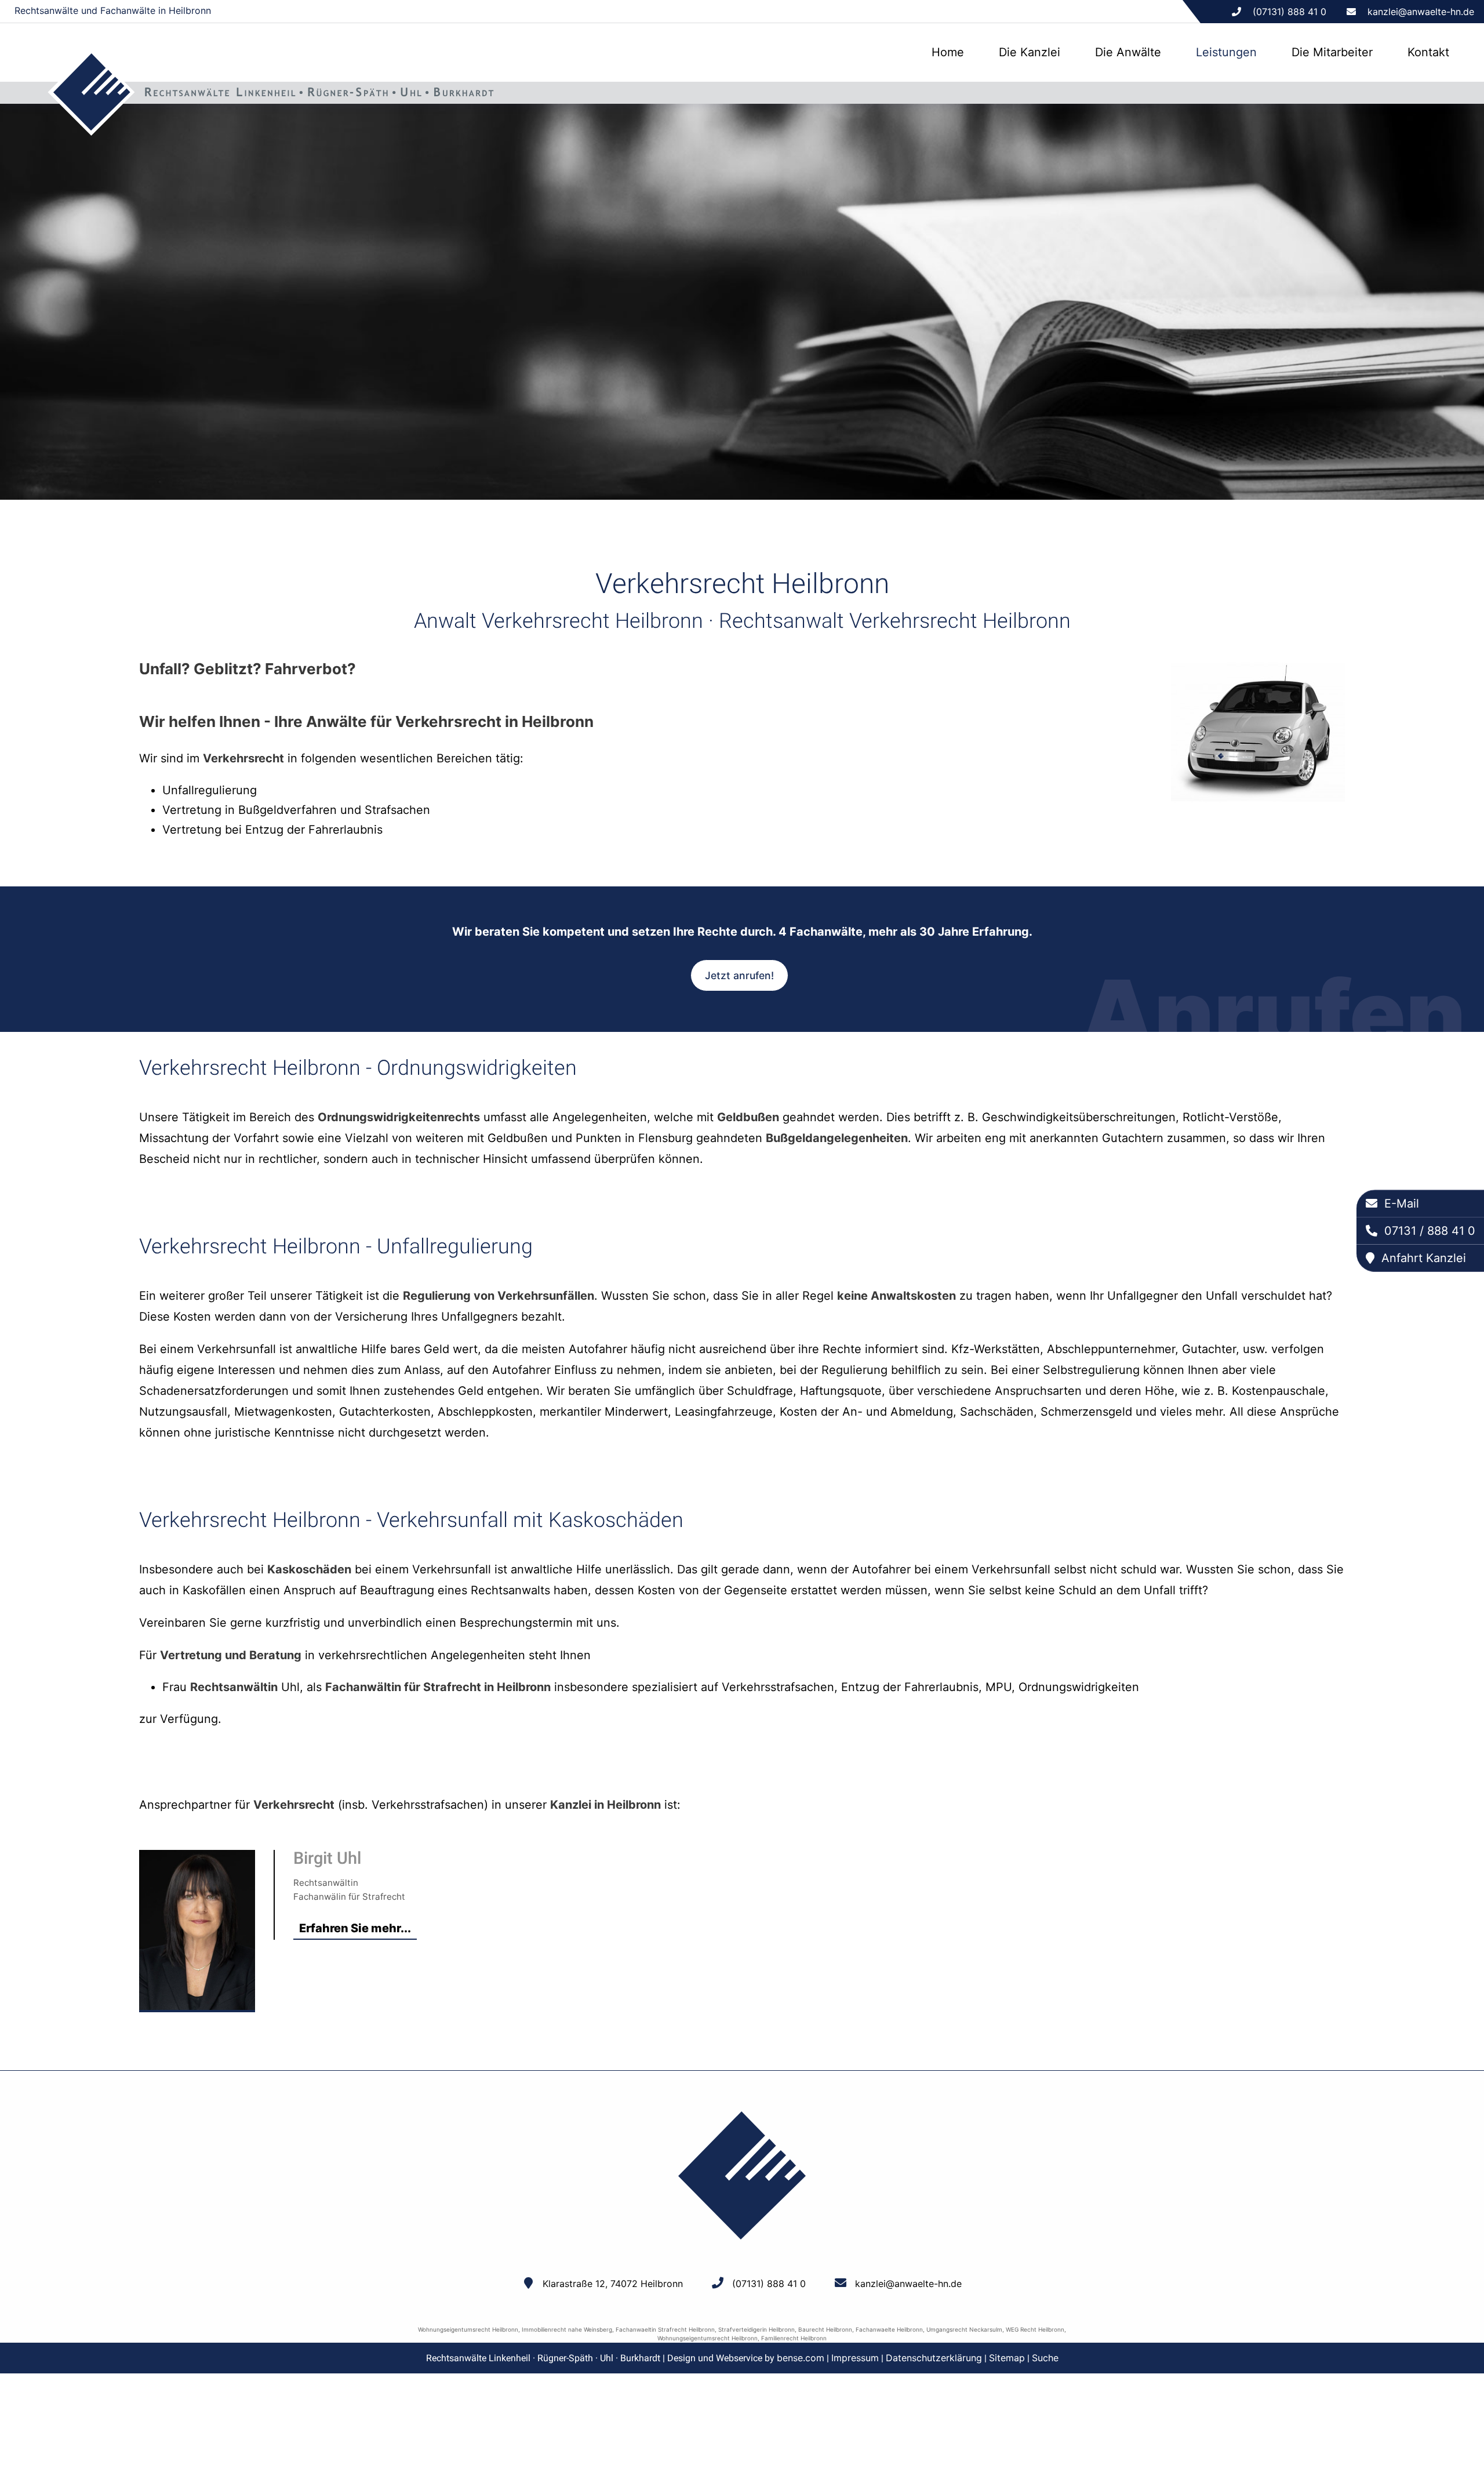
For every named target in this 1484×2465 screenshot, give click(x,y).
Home (948, 52)
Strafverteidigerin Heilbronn (756, 2329)
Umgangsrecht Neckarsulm (964, 2329)
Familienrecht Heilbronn (794, 2338)
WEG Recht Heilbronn (1035, 2329)
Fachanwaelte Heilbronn (889, 2329)
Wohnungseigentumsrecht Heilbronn (468, 2329)
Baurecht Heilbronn (825, 2329)
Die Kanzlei (1030, 52)
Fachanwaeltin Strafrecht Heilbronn (665, 2329)
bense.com (801, 2358)
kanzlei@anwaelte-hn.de (1421, 12)
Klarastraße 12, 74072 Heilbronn (613, 2284)
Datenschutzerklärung (934, 2358)
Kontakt (1428, 52)
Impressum (855, 2358)
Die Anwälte (1128, 52)
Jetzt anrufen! (739, 975)
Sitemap (1007, 2358)
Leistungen (1226, 52)
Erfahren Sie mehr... (355, 1928)
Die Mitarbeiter (1332, 52)
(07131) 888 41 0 (769, 2284)
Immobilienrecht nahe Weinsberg (567, 2329)
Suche (1045, 2358)
